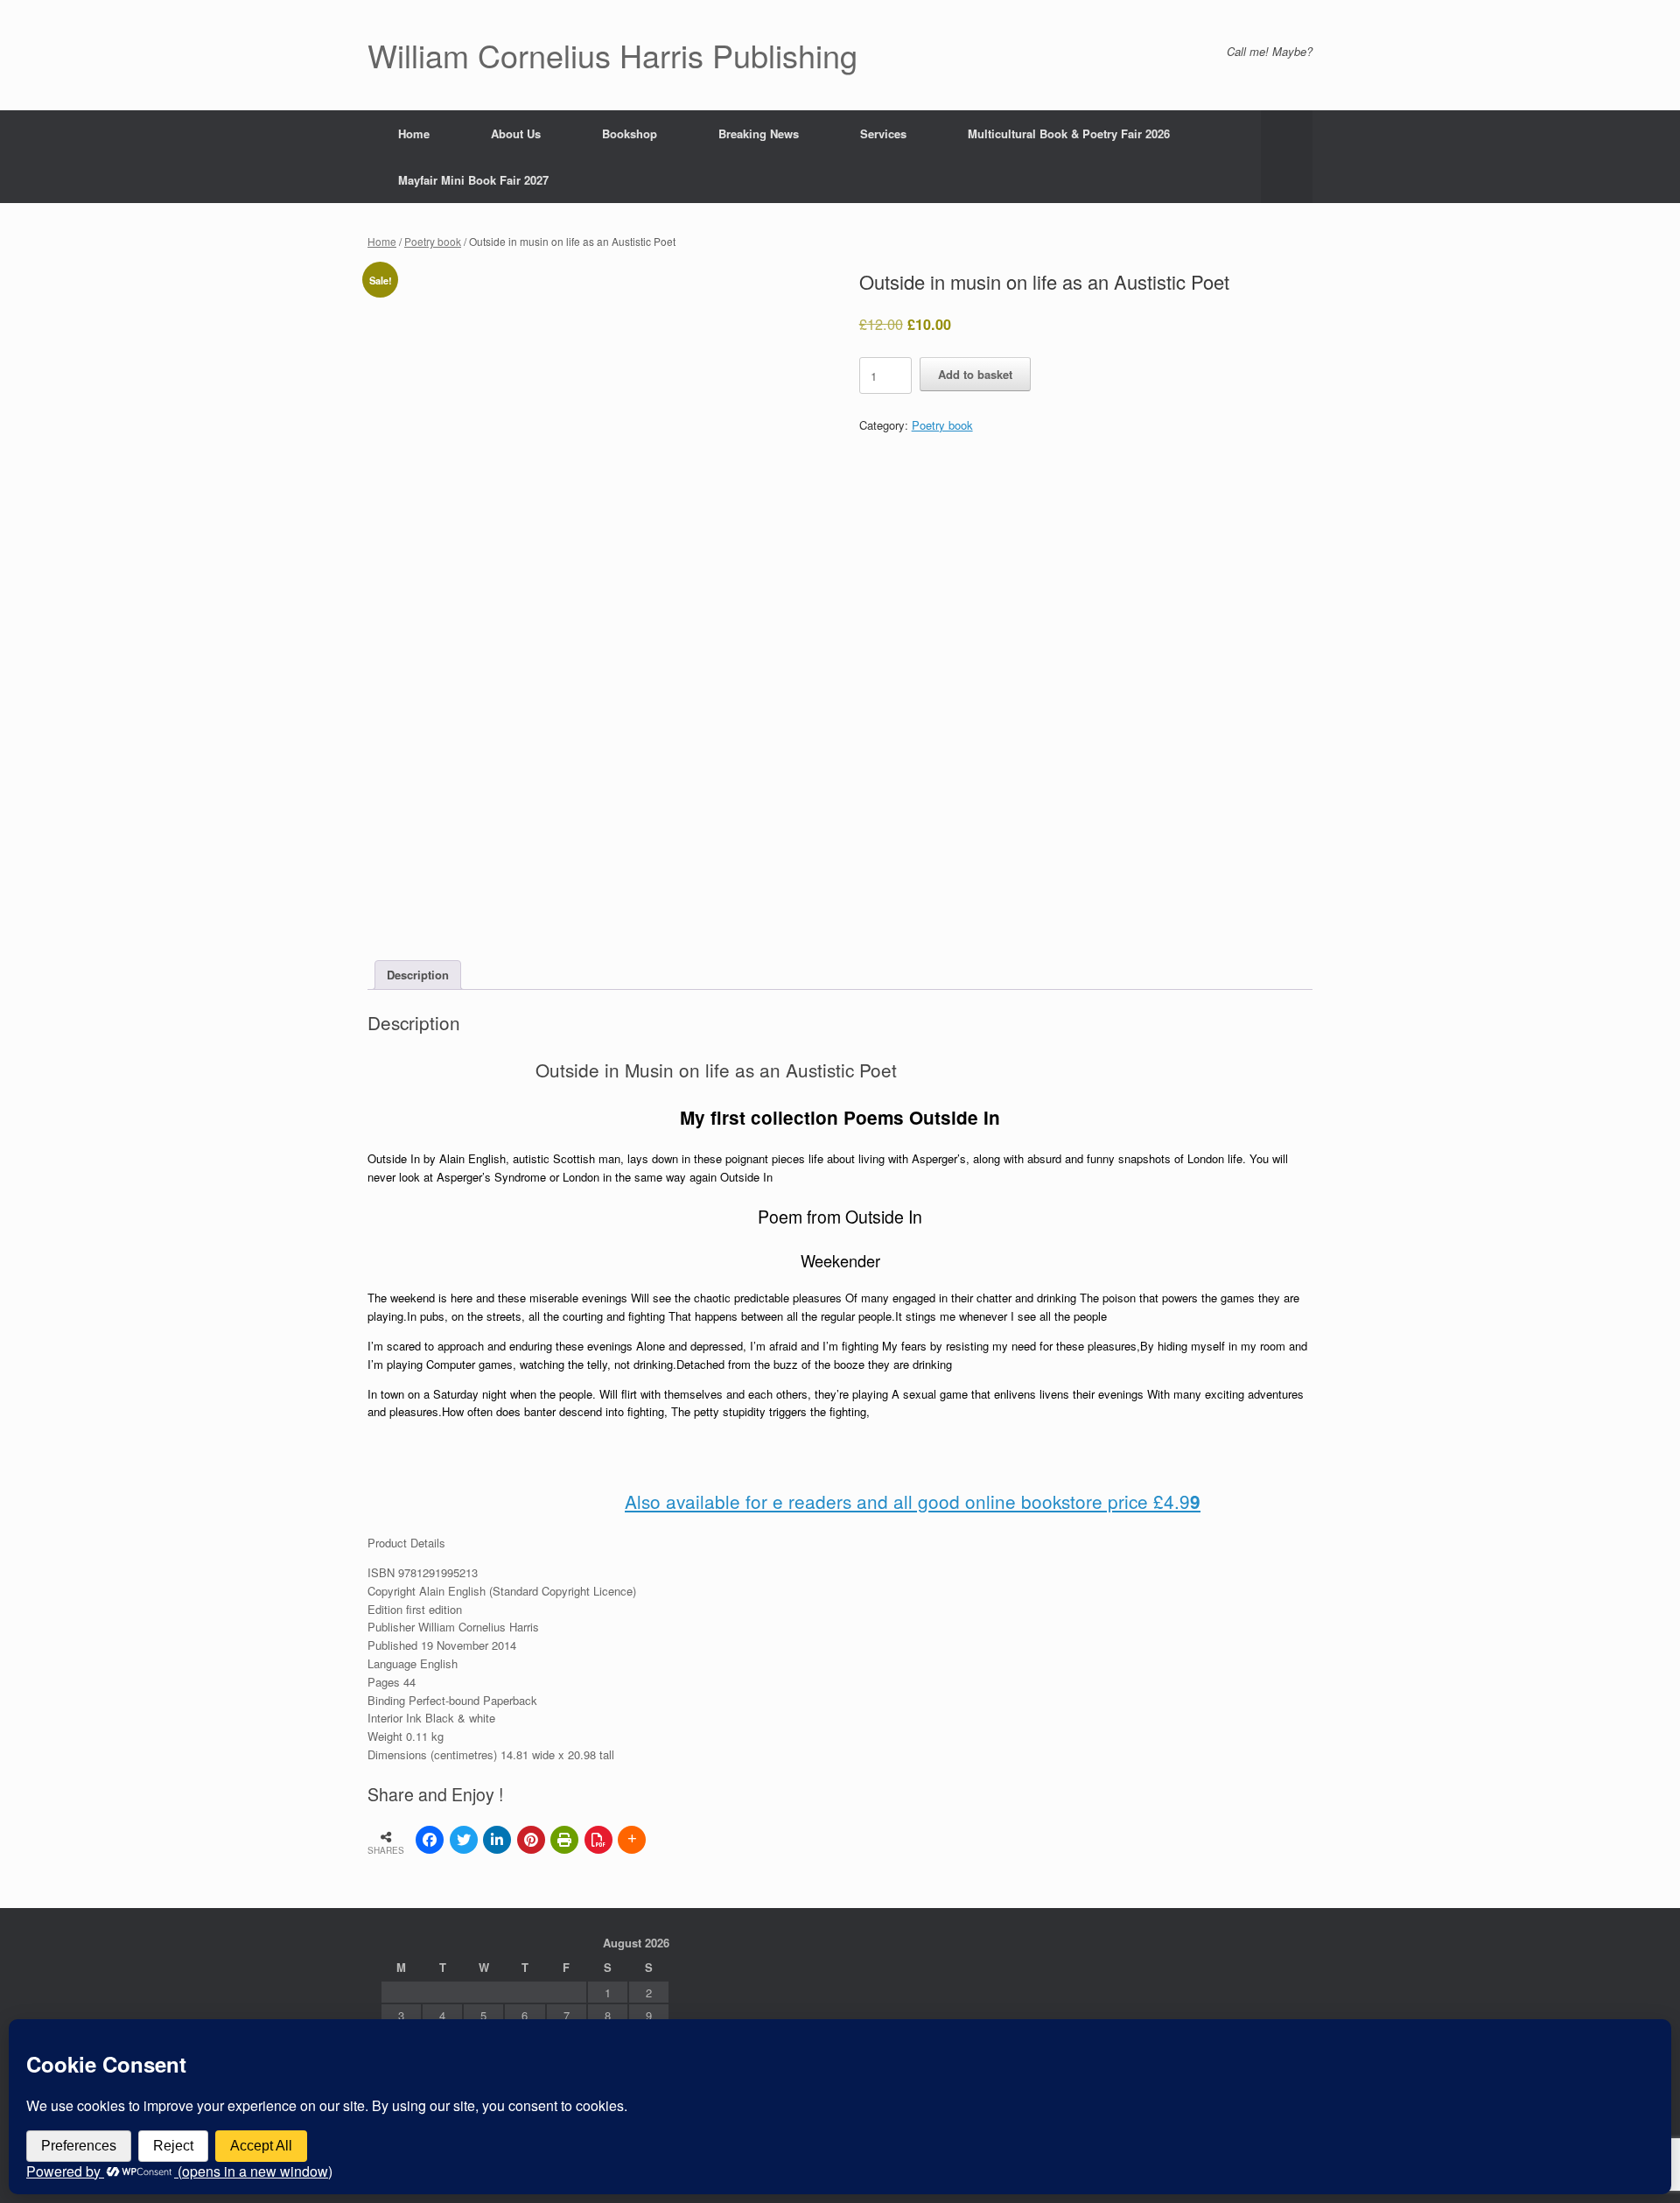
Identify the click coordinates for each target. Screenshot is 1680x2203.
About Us (516, 133)
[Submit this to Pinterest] (531, 1840)
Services (883, 133)
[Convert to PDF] (598, 1840)
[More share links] (632, 1840)
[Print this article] (564, 1840)
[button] (1287, 157)
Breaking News (759, 133)
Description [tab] (418, 975)
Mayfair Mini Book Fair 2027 (473, 180)
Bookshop (630, 133)
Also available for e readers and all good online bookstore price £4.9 (913, 1501)
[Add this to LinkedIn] (497, 1840)
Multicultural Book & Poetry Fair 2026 (1069, 133)
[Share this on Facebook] (430, 1840)
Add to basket (975, 374)
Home (414, 133)
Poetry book (433, 241)
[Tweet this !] (464, 1840)
